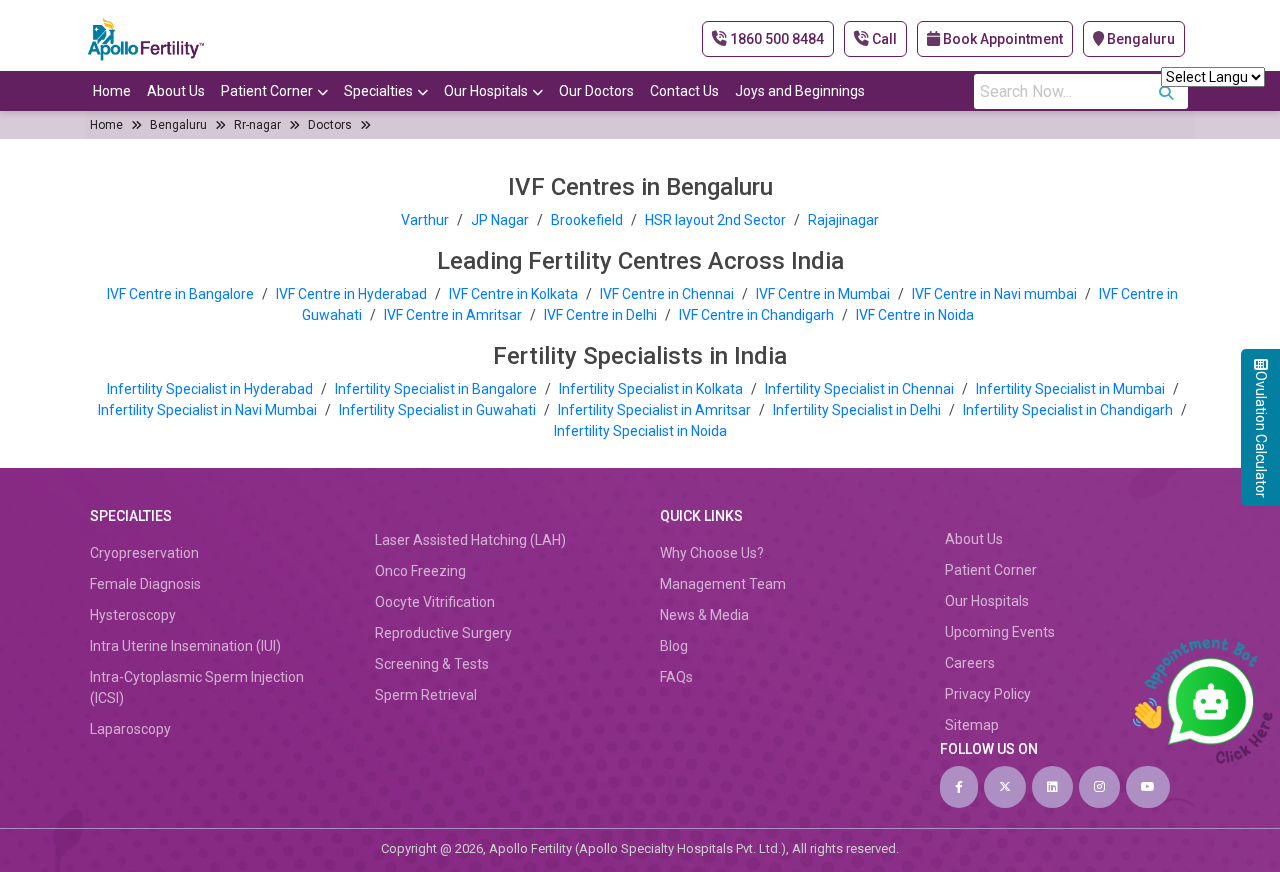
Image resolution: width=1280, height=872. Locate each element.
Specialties (378, 91)
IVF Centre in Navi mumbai (994, 294)
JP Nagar (500, 220)
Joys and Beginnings (800, 91)
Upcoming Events (1000, 632)
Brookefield (587, 220)
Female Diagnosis (145, 584)
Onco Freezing (420, 571)
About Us (176, 91)
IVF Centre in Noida (915, 315)
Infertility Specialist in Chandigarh (1069, 410)
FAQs (676, 677)
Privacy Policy (988, 694)
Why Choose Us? (712, 553)
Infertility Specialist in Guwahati (439, 410)
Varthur (425, 220)
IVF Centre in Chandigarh (756, 315)
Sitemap (972, 725)
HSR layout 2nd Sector (715, 220)
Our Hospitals (486, 91)
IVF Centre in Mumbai (823, 294)
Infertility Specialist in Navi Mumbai (209, 410)
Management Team (723, 584)
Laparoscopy (130, 729)
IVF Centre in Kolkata (515, 294)
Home (112, 91)
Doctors (330, 125)
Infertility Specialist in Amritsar (656, 410)
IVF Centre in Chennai (668, 294)
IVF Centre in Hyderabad (351, 294)
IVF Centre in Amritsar (453, 315)
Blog (674, 646)
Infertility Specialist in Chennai (861, 389)
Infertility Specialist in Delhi (858, 410)
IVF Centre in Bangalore (182, 294)
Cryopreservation (144, 553)
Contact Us (684, 91)
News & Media (704, 615)
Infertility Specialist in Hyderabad (211, 389)
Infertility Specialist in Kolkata (652, 389)
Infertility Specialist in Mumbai (1072, 389)
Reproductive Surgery (443, 633)
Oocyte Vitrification (435, 602)
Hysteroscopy (133, 615)
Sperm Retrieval (426, 695)
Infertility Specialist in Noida (640, 431)
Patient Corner (267, 91)
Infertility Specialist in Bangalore (437, 389)
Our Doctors (596, 91)
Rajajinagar (843, 220)
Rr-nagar (257, 125)
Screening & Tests (432, 664)
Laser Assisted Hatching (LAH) (470, 540)
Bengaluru (1139, 39)
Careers (970, 663)
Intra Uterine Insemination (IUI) (185, 646)
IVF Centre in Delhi (602, 315)
